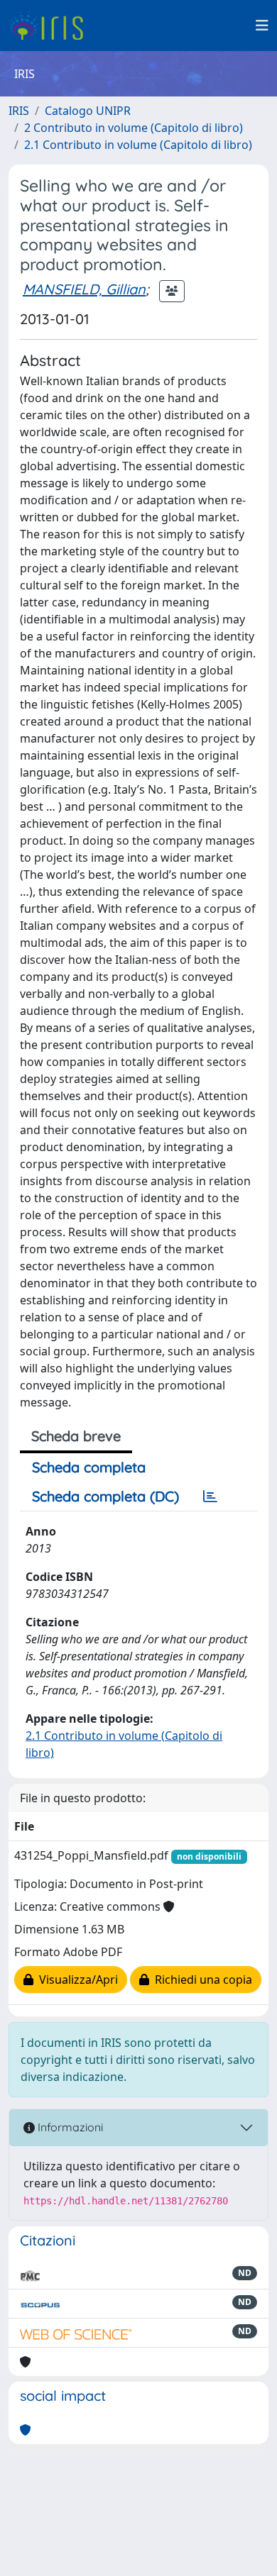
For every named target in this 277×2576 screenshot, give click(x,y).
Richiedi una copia (201, 1980)
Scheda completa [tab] (89, 1467)
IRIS (19, 111)
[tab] (210, 1497)
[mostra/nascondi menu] (262, 26)
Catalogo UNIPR (88, 111)
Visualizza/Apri (76, 1980)
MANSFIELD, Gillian (84, 289)
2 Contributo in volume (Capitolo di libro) (134, 128)
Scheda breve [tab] (76, 1436)
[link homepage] (51, 26)
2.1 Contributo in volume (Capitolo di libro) (138, 145)
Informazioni (69, 2127)
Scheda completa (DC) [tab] (105, 1496)
